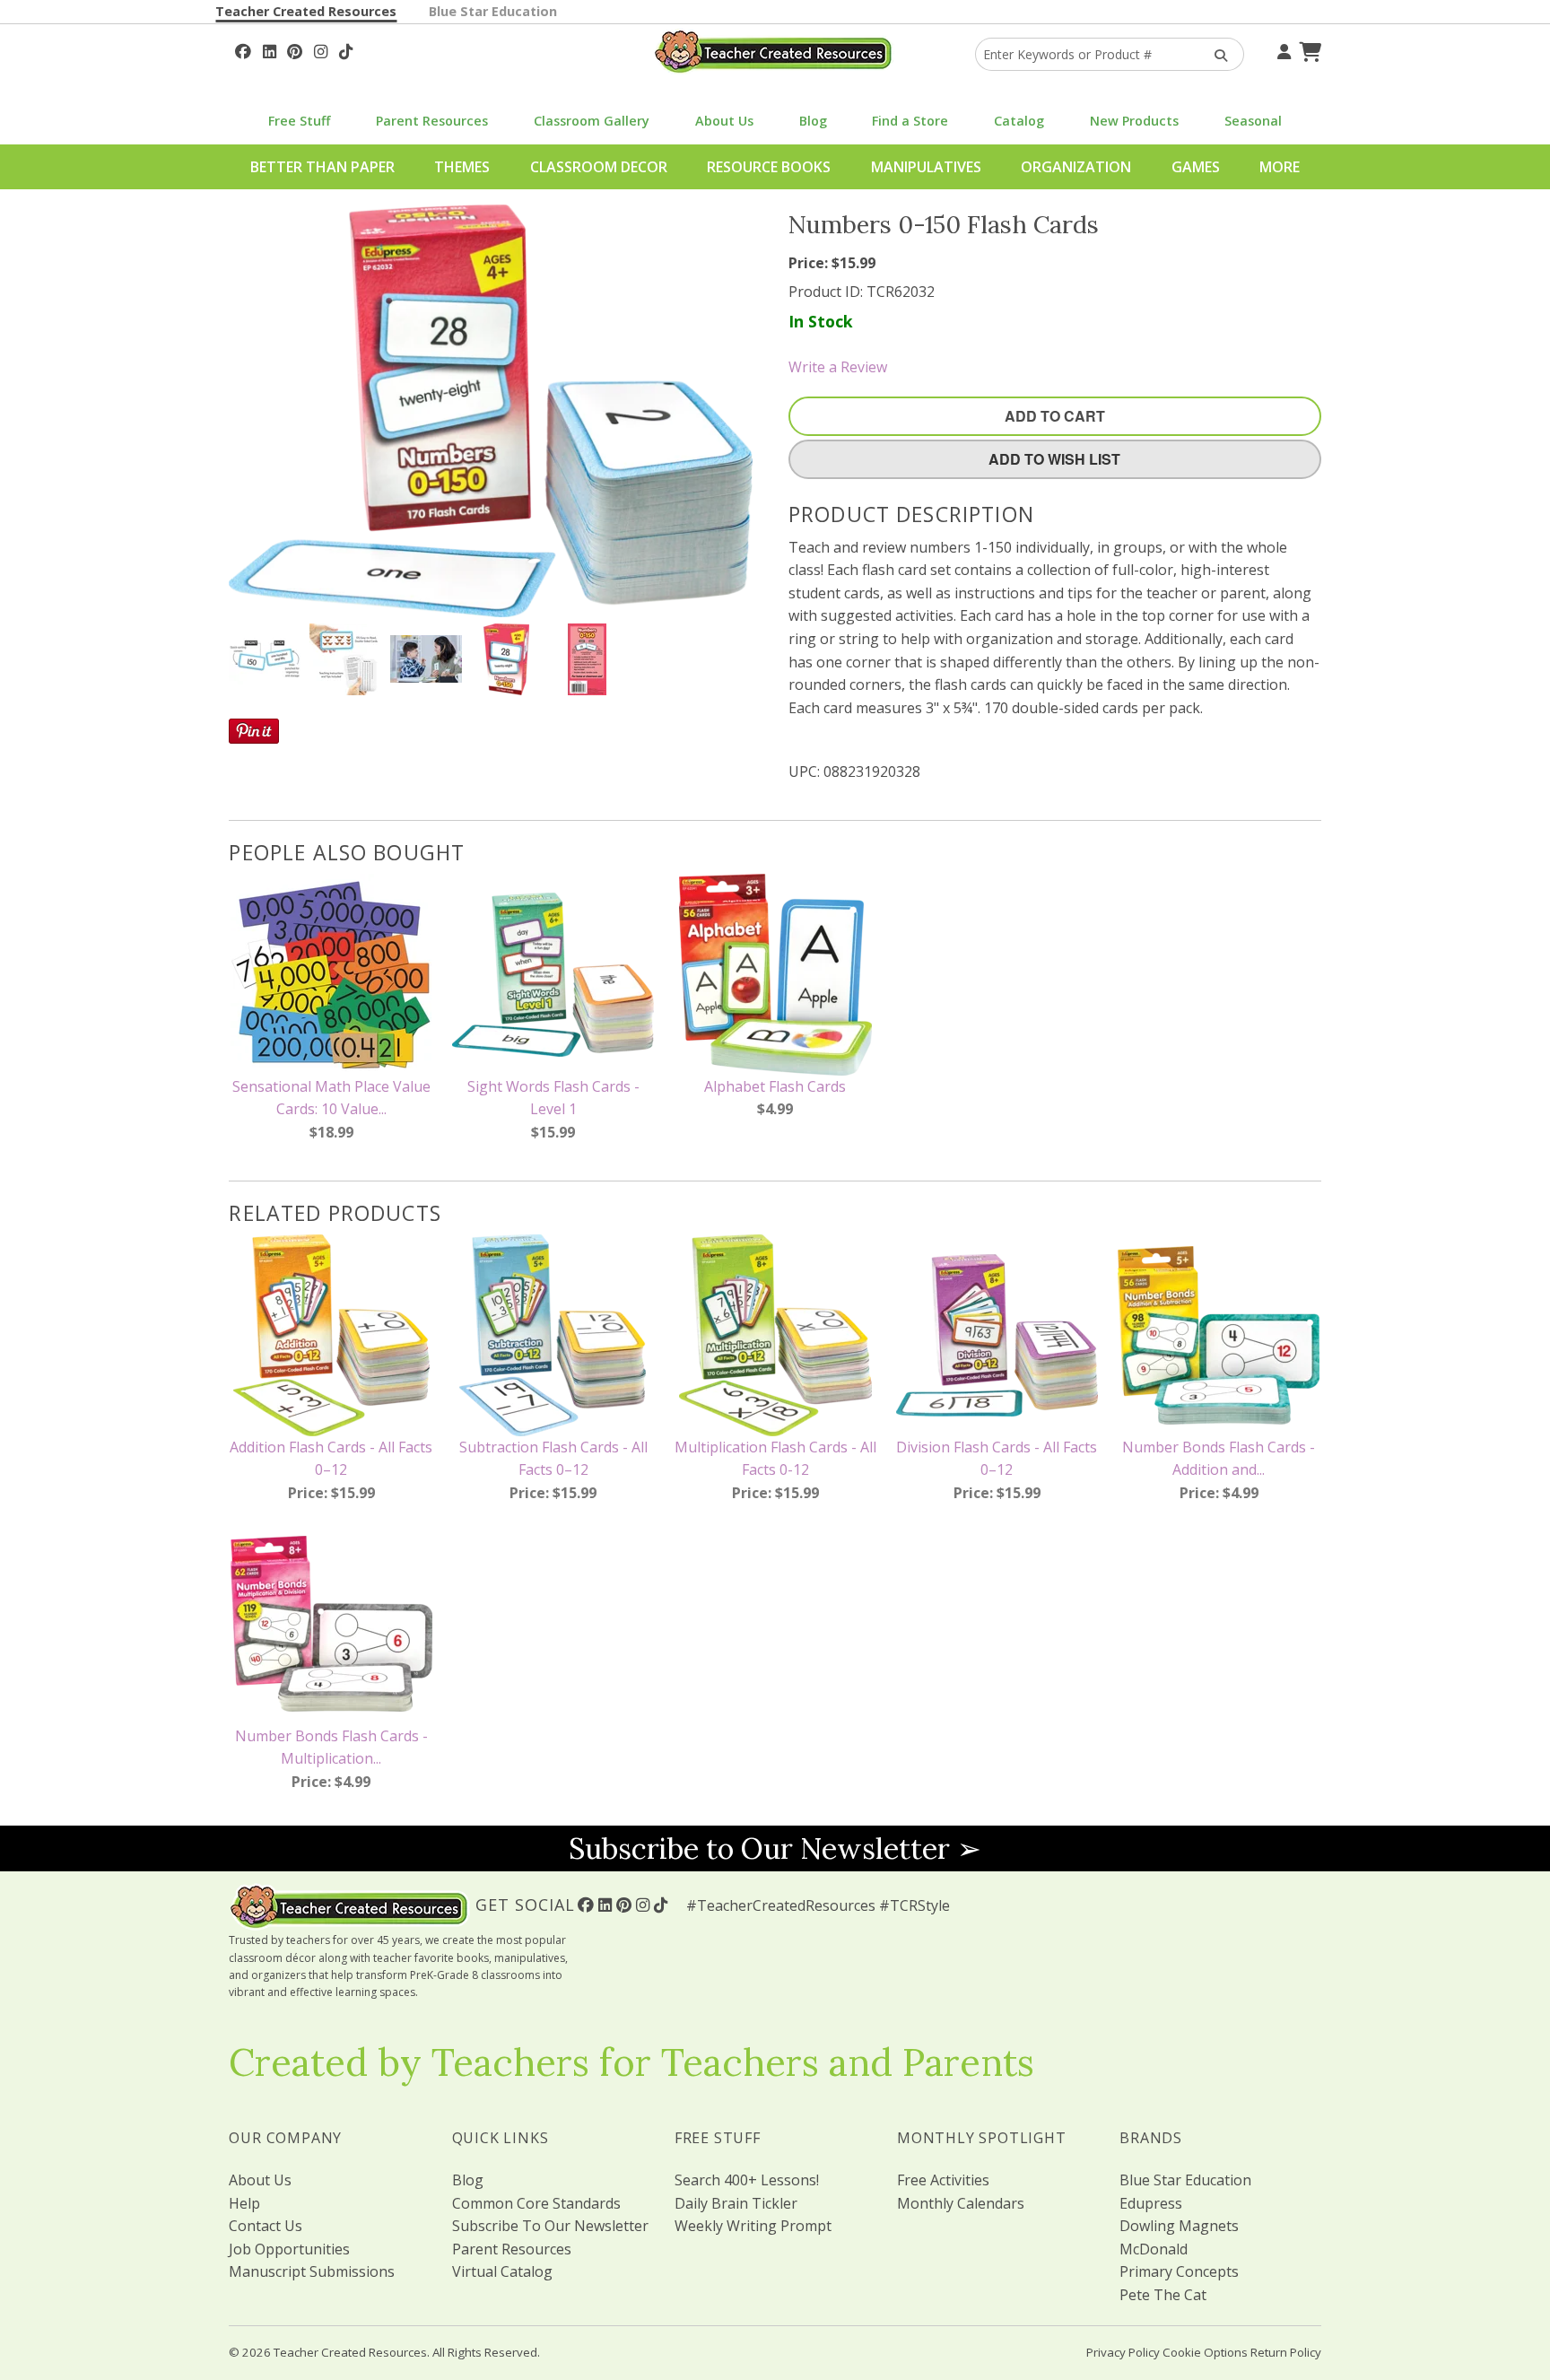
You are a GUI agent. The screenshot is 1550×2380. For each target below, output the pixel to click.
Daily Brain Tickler (736, 2203)
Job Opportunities (289, 2249)
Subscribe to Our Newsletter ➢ (775, 1848)
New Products (1134, 121)
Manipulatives (926, 167)
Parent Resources (432, 121)
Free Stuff (299, 121)
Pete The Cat (1163, 2295)
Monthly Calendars (961, 2203)
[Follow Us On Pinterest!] (295, 49)
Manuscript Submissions (312, 2271)
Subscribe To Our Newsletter (550, 2226)
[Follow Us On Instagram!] (321, 49)
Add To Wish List (1054, 459)
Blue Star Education (493, 11)
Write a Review (838, 367)
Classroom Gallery (592, 121)
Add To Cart (1055, 416)
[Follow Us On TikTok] (346, 49)
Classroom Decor (599, 167)
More (1280, 167)
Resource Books (769, 167)
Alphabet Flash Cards (775, 1086)
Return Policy (1286, 2352)
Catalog (1019, 121)
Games (1196, 167)
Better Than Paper (322, 167)
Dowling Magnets (1179, 2226)
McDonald (1154, 2249)
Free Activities (943, 2180)
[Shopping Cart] (1308, 49)
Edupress (1151, 2203)
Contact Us (266, 2226)
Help (244, 2203)
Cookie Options (1205, 2352)
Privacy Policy (1123, 2352)
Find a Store (910, 121)
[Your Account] (1282, 49)
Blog (813, 121)
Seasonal (1253, 121)
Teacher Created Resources (306, 11)
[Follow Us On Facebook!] (243, 49)
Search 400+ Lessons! (747, 2180)
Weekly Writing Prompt (753, 2226)
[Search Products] (1215, 54)
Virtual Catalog (502, 2271)
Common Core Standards (536, 2203)
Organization (1076, 167)
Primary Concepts (1179, 2271)
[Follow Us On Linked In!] (270, 49)
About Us (724, 121)
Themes (462, 167)
